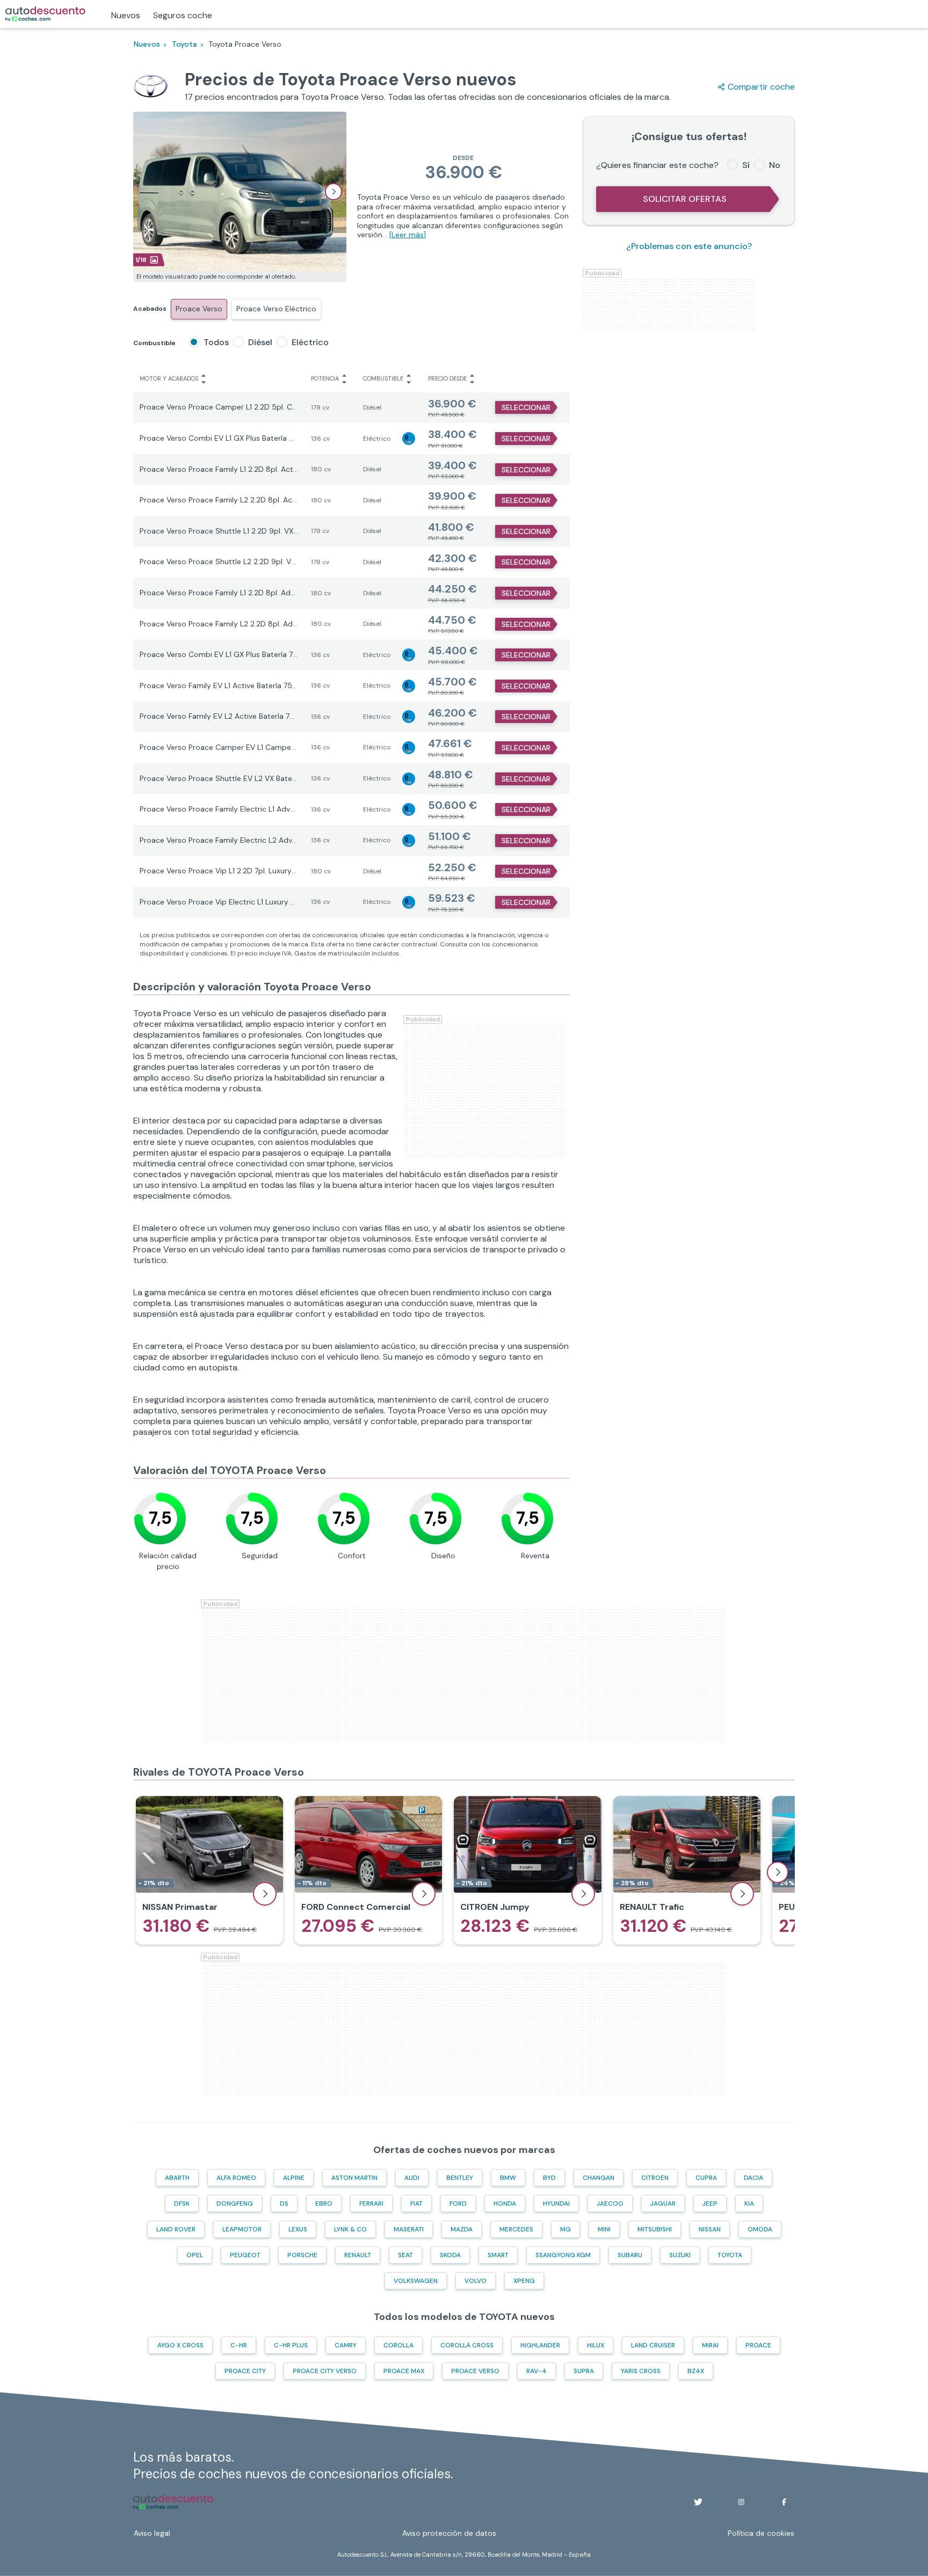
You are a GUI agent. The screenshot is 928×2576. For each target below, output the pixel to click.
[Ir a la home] (45, 14)
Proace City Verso (325, 2371)
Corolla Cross (467, 2345)
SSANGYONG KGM (563, 2255)
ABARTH (177, 2178)
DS (284, 2203)
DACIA (753, 2178)
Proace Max (404, 2371)
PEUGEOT (245, 2255)
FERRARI (371, 2203)
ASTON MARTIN (354, 2178)
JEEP (710, 2203)
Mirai (710, 2345)
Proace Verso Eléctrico (276, 309)
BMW (508, 2178)
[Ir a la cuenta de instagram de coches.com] (741, 2502)
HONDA (505, 2203)
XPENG (524, 2281)
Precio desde (447, 378)
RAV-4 (536, 2371)
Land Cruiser (653, 2345)
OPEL (195, 2255)
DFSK (182, 2203)
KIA (749, 2203)
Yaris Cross (641, 2371)
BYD (549, 2178)
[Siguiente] (778, 1872)
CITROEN (655, 2178)
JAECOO (610, 2203)
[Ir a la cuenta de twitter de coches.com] (698, 2502)
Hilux (596, 2345)
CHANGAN (599, 2178)
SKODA (450, 2255)
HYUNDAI (556, 2203)
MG (565, 2229)
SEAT (405, 2255)
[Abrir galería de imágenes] (334, 192)
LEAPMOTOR (242, 2229)
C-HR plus (291, 2345)
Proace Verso (199, 309)
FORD (458, 2203)
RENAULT (358, 2255)
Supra (584, 2371)
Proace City (245, 2371)
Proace (758, 2345)
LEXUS (298, 2229)
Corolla (398, 2345)
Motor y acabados (169, 378)
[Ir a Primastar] (209, 1870)
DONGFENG (235, 2203)
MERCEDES (516, 2229)
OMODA (760, 2229)
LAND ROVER (176, 2229)
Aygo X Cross (180, 2345)
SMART (498, 2255)
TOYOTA (730, 2255)
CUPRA (706, 2178)
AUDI (412, 2178)
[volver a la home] (173, 2502)
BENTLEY (460, 2178)
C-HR (239, 2345)
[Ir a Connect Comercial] (368, 1870)
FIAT (416, 2203)
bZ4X (696, 2371)
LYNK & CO (350, 2229)
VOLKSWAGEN (416, 2281)
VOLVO (476, 2281)
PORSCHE (302, 2255)
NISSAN (710, 2229)
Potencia (325, 378)
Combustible (383, 378)
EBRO (324, 2203)
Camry (346, 2345)
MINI (604, 2229)
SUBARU (630, 2255)
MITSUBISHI (655, 2229)
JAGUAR (663, 2203)
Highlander (540, 2345)
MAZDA (462, 2229)
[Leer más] (408, 235)
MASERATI (409, 2229)
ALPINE (294, 2178)
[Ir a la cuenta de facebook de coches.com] (784, 2502)
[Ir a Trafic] (687, 1870)
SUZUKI (680, 2255)
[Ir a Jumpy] (527, 1870)
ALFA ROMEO (236, 2178)
